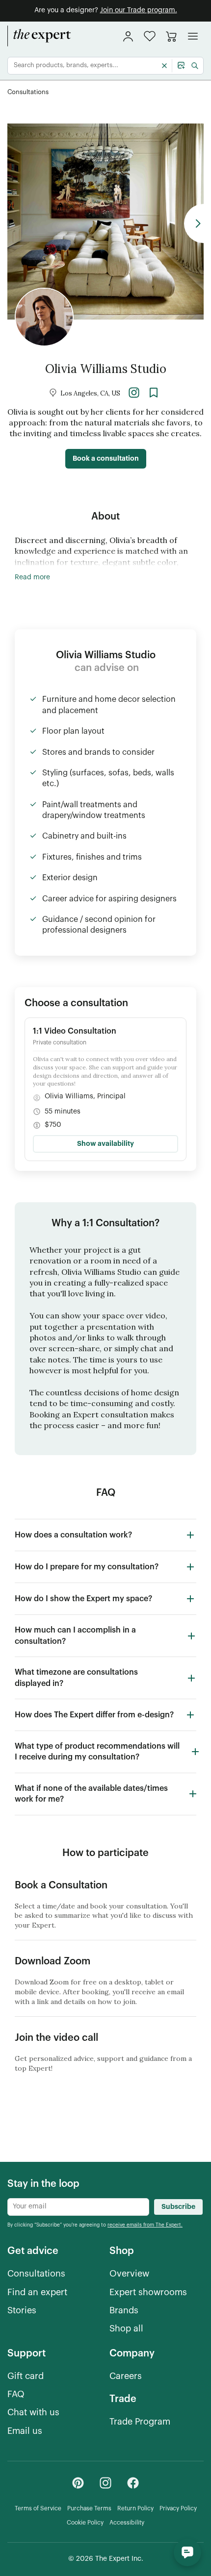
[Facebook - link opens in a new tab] (133, 2483)
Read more (32, 577)
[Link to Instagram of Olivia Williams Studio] (134, 392)
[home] (39, 36)
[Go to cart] (171, 36)
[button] (150, 36)
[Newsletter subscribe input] (78, 2207)
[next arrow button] (194, 223)
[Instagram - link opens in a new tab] (105, 2483)
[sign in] (128, 36)
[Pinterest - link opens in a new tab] (78, 2483)
